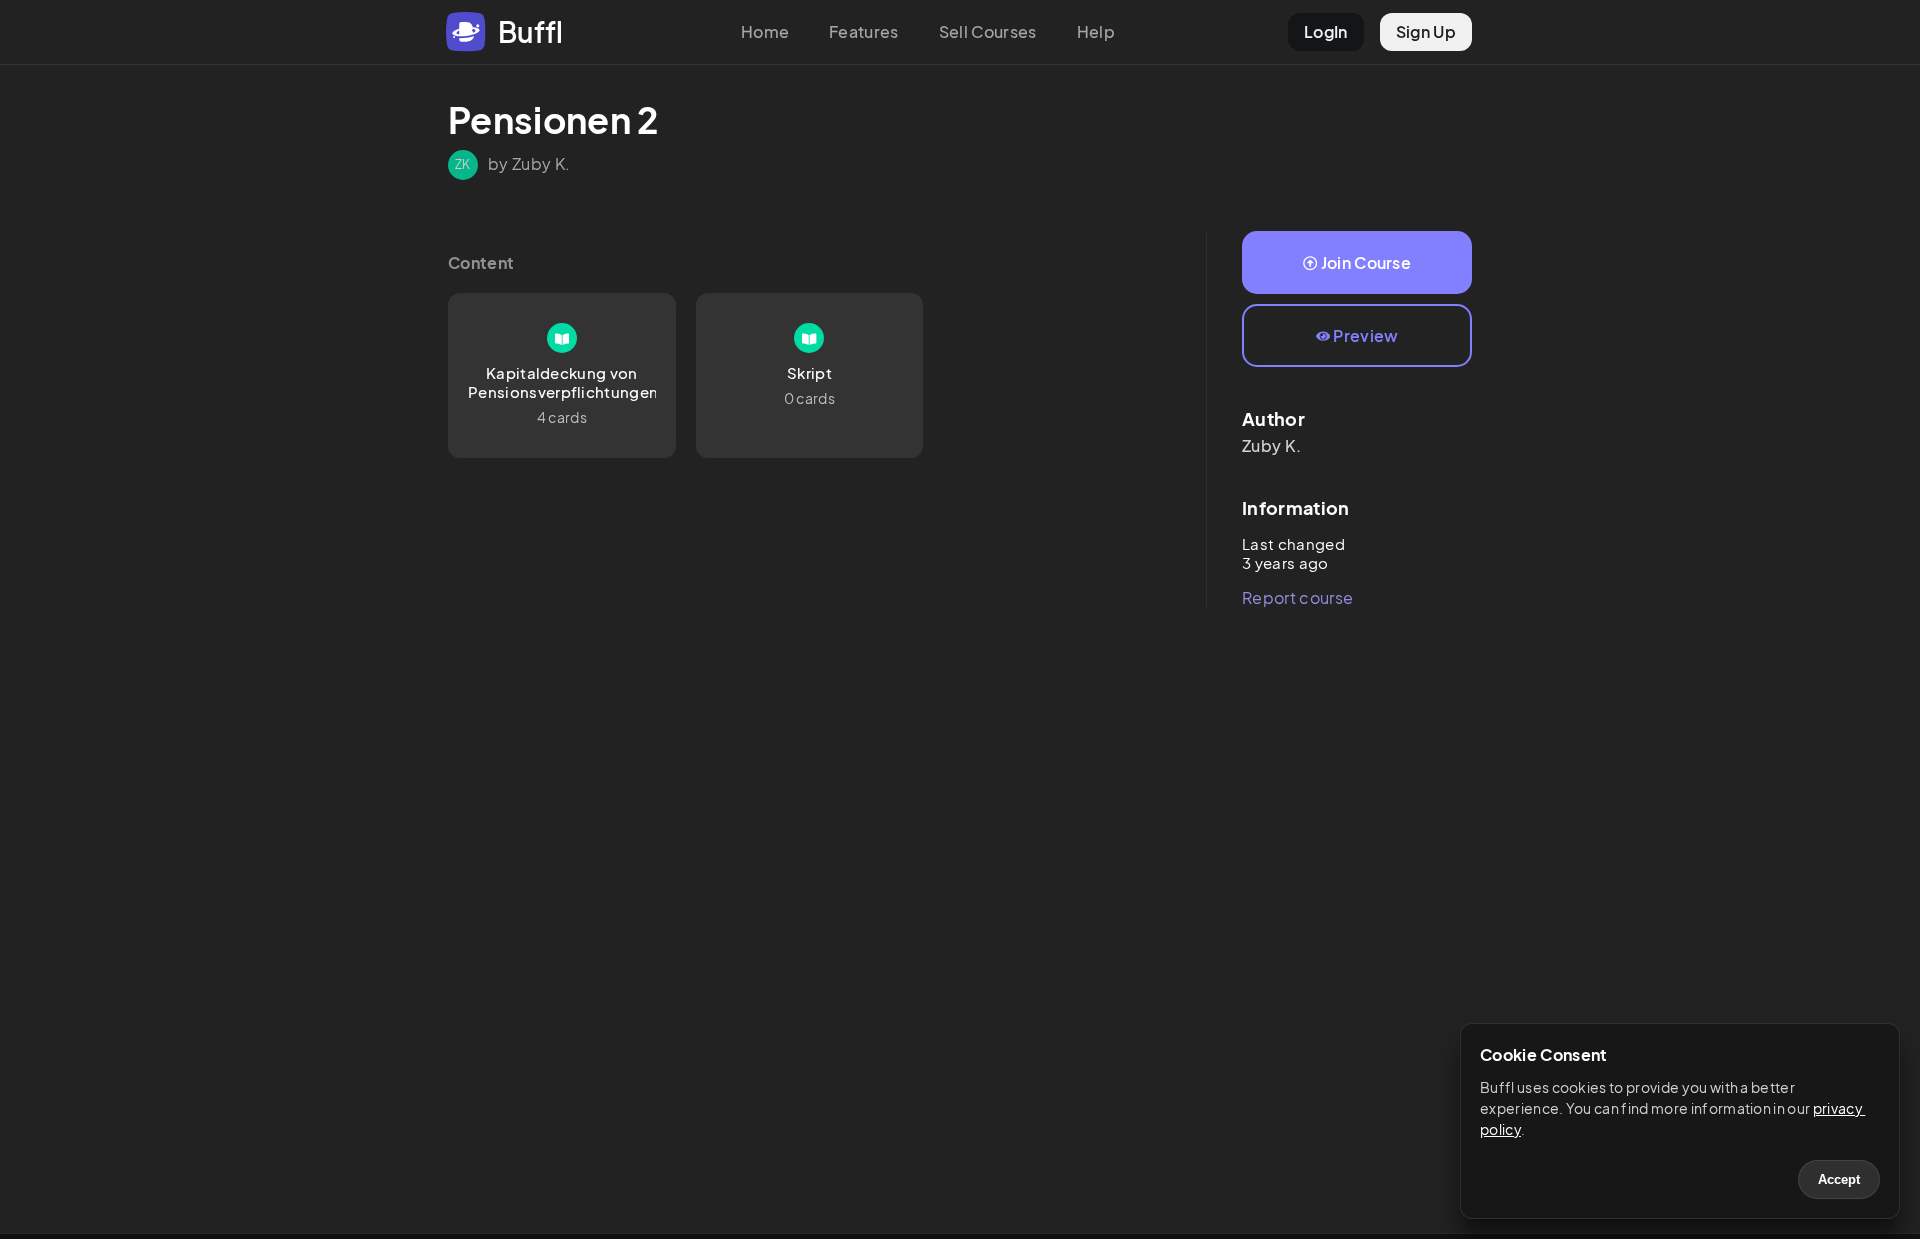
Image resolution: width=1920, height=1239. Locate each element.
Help (1096, 31)
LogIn (1326, 31)
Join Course (1366, 262)
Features (864, 31)
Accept (1839, 1179)
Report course (1297, 597)
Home (765, 31)
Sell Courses (988, 31)
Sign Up (1426, 31)
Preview (1365, 335)
